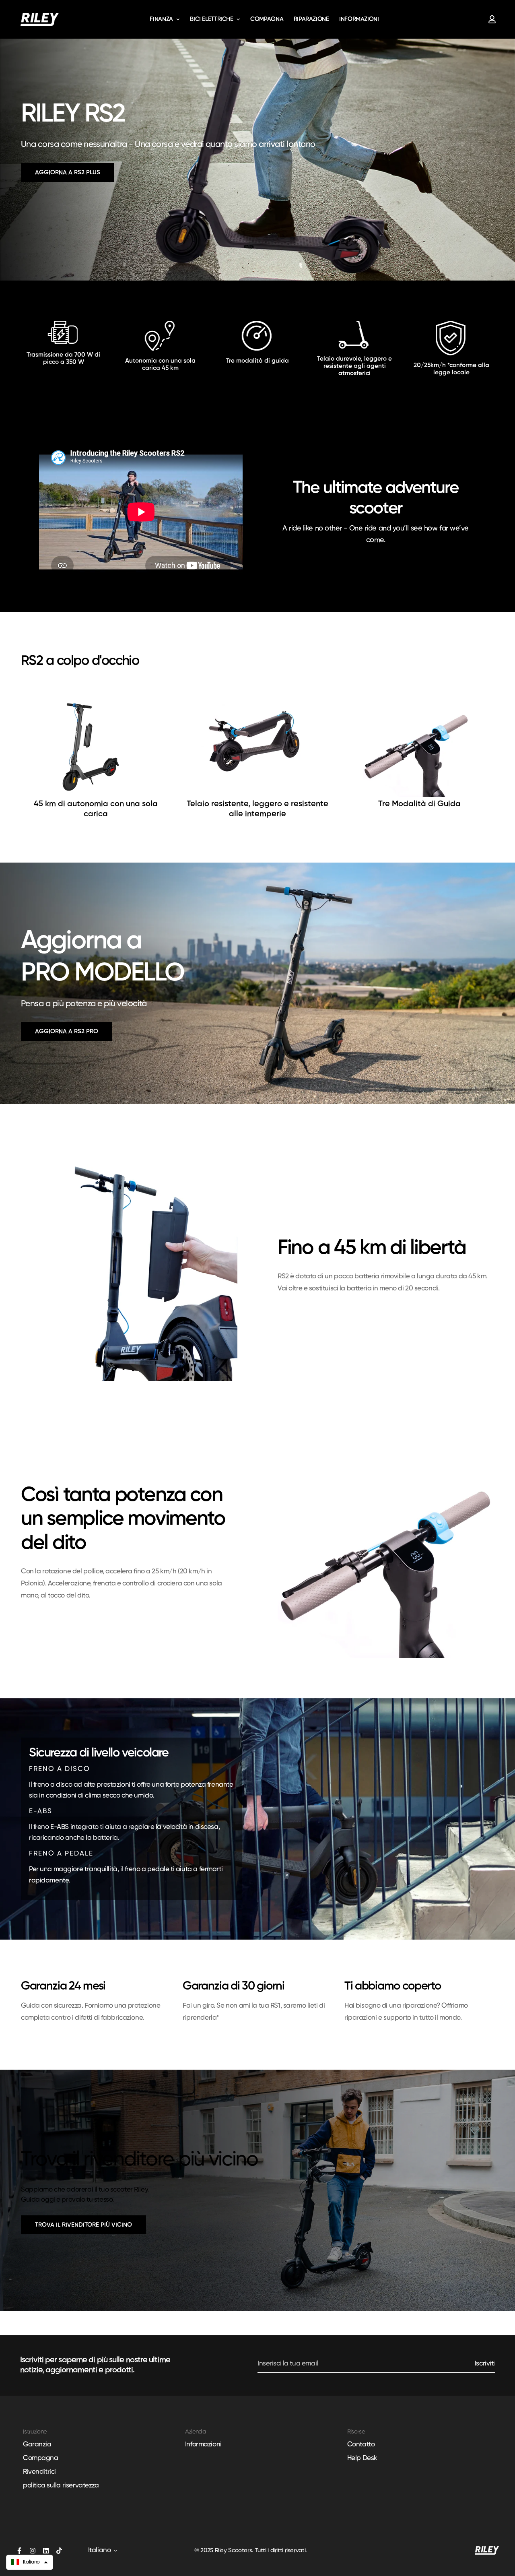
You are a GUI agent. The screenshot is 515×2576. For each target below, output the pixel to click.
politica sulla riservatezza (61, 2486)
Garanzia (37, 2445)
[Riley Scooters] (40, 19)
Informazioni (359, 19)
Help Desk (362, 2458)
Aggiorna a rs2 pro (67, 1031)
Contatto (361, 2445)
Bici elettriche (211, 19)
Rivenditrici (39, 2472)
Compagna (267, 19)
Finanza (161, 19)
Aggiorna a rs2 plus (68, 172)
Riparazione (311, 19)
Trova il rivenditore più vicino (83, 2225)
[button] (30, 2562)
